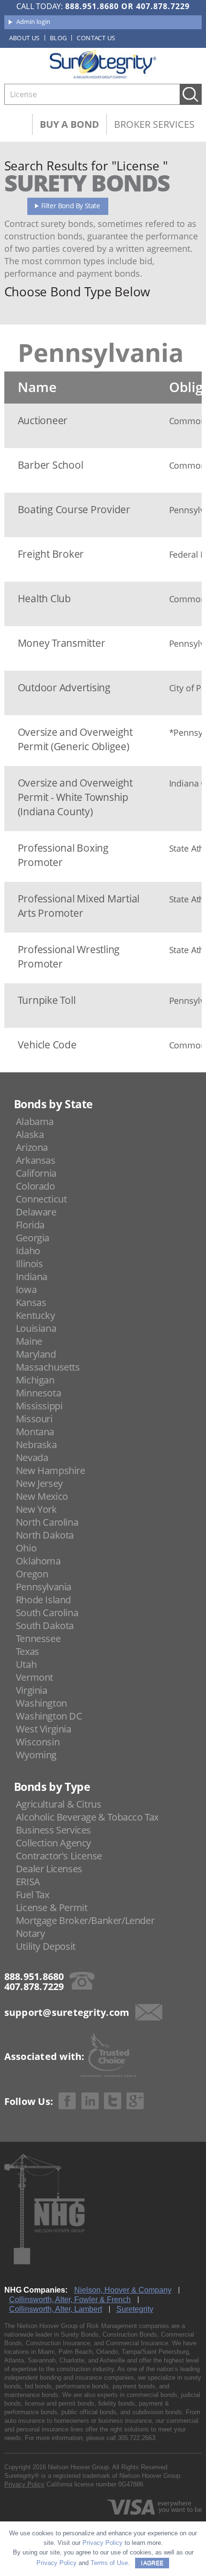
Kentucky (35, 1315)
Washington (41, 1703)
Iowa (26, 1289)
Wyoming (36, 1755)
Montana (35, 1432)
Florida (30, 1225)
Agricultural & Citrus (59, 1804)
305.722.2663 (137, 2438)
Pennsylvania (44, 1587)
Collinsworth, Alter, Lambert (56, 2309)
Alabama (35, 1121)
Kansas (31, 1302)
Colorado (35, 1186)
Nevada (32, 1457)
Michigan (35, 1380)
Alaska (30, 1134)
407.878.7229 (163, 6)
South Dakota (45, 1625)
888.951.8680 (92, 6)
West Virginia (44, 1729)
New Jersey (39, 1483)
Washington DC (49, 1716)
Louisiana (36, 1328)
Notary (30, 1933)
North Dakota (45, 1535)
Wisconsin (38, 1742)
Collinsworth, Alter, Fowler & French (70, 2300)
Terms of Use (109, 2563)
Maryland (36, 1354)
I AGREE (152, 2563)
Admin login (33, 22)
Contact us (96, 38)
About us (24, 38)
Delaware (36, 1212)
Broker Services (154, 124)
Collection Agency (53, 1843)
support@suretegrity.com (67, 2012)
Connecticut (41, 1199)
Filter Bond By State (71, 206)
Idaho (28, 1251)
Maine (29, 1341)
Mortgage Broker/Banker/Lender (85, 1920)
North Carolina (47, 1522)
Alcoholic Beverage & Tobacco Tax (87, 1817)
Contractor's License (59, 1856)
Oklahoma (38, 1561)
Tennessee (38, 1638)
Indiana (32, 1277)
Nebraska (36, 1445)
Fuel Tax (33, 1895)
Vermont (34, 1677)
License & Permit (52, 1907)
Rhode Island (43, 1600)
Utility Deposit (46, 1946)
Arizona (32, 1147)
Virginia (32, 1690)
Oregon (32, 1574)
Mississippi (39, 1406)
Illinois (29, 1264)
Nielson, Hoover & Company (123, 2290)
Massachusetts (48, 1367)
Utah (26, 1664)
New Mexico (42, 1496)
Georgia (33, 1238)
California (36, 1173)
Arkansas (36, 1160)
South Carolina (47, 1613)
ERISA (28, 1882)
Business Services (53, 1830)
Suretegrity (135, 2309)
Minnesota (38, 1393)
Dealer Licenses (49, 1869)
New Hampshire (51, 1470)
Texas (28, 1651)
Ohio (26, 1548)
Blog (58, 38)
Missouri (34, 1419)
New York (36, 1509)
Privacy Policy (24, 2484)
